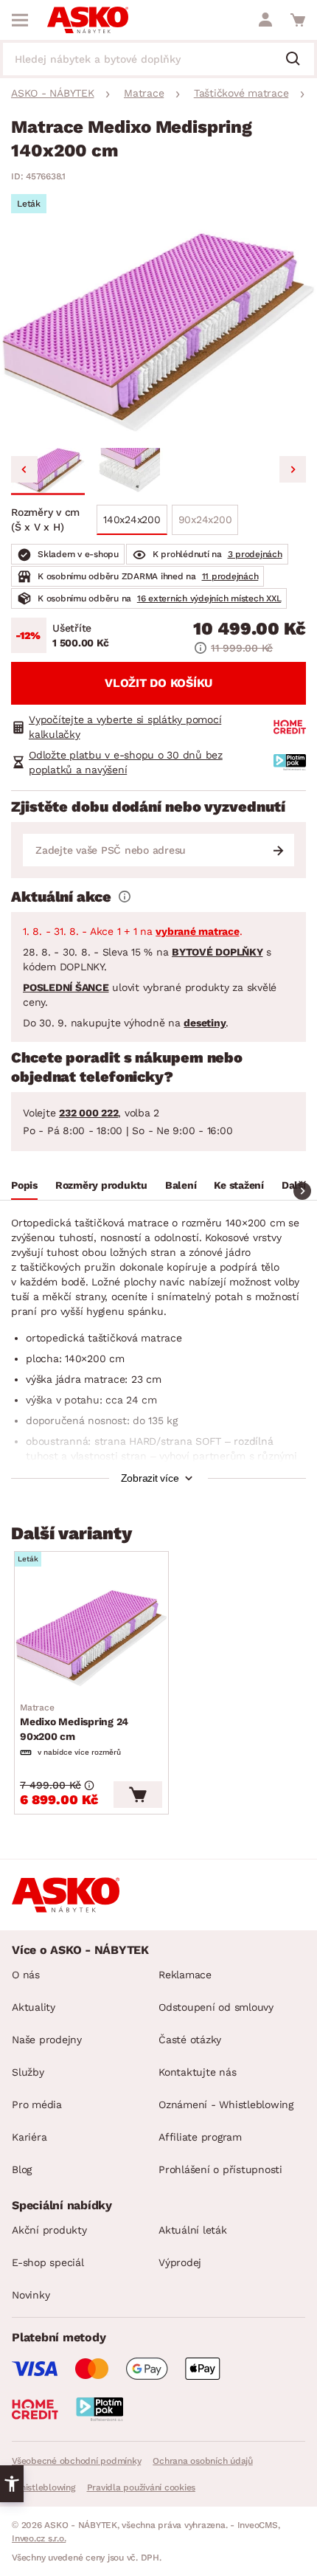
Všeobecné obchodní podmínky (76, 2461)
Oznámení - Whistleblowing (226, 2104)
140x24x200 (132, 519)
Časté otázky (190, 2040)
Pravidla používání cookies (142, 2487)
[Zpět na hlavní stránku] (88, 20)
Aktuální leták (193, 2230)
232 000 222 (88, 1113)
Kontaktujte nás (197, 2072)
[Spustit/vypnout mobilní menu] (20, 20)
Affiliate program (200, 2137)
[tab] (24, 1187)
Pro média (37, 2104)
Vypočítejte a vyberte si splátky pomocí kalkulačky (125, 727)
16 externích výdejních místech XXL (209, 598)
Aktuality (34, 2007)
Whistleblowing (43, 2487)
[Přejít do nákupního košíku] (298, 20)
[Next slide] (293, 469)
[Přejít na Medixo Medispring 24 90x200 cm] (91, 1638)
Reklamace (185, 1975)
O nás (26, 1975)
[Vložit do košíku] (138, 1795)
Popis (24, 1185)
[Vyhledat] (299, 60)
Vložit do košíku (158, 683)
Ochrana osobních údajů (203, 2461)
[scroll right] (302, 1191)
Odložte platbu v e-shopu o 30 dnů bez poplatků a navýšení (126, 762)
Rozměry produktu (101, 1185)
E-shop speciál (48, 2262)
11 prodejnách (230, 576)
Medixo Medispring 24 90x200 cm (74, 1722)
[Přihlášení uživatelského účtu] (265, 20)
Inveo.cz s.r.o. (39, 2538)
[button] (48, 472)
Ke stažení (239, 1185)
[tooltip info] (125, 897)
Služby (28, 2072)
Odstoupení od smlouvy (216, 2007)
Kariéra (29, 2137)
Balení (181, 1185)
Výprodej (180, 2262)
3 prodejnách (255, 554)
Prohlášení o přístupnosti (220, 2169)
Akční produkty (49, 2230)
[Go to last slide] (24, 469)
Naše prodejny (47, 2040)
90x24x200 (205, 519)
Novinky (31, 2295)
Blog (22, 2169)
